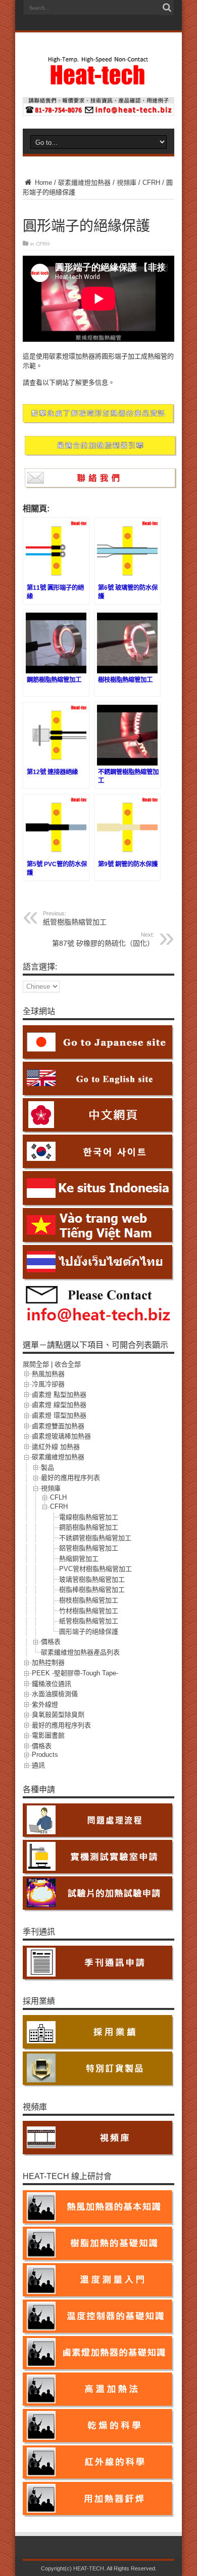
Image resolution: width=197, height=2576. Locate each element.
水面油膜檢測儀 (55, 1694)
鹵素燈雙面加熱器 (58, 1426)
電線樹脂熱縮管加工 (89, 1517)
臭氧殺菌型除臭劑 (58, 1715)
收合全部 (68, 1364)
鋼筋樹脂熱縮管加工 (89, 1527)
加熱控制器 (48, 1662)
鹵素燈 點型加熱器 (59, 1395)
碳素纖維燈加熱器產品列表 (80, 1652)
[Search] (167, 8)
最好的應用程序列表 (70, 1478)
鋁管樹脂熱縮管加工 (89, 1548)
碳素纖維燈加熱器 (84, 183)
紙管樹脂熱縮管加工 (75, 918)
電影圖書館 (48, 1735)
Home (42, 183)
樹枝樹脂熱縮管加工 (89, 1600)
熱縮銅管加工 (79, 1559)
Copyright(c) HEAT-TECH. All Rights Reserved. (99, 2568)
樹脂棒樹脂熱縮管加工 (92, 1589)
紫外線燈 (45, 1704)
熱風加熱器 (48, 1374)
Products (45, 1755)
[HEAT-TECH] (98, 80)
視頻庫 (127, 183)
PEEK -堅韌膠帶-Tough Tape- (75, 1673)
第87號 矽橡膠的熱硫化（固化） (103, 939)
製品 (47, 1467)
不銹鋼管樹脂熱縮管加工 (95, 1538)
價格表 (51, 1642)
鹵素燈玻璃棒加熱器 (61, 1436)
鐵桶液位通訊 (52, 1684)
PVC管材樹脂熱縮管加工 (95, 1569)
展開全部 (36, 1364)
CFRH (151, 183)
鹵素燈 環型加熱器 (59, 1415)
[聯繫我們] (98, 114)
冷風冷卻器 (48, 1384)
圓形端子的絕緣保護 (89, 1632)
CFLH (58, 1497)
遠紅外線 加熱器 (56, 1447)
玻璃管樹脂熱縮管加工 (92, 1579)
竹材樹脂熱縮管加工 (89, 1611)
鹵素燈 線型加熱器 (59, 1405)
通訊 (38, 1765)
